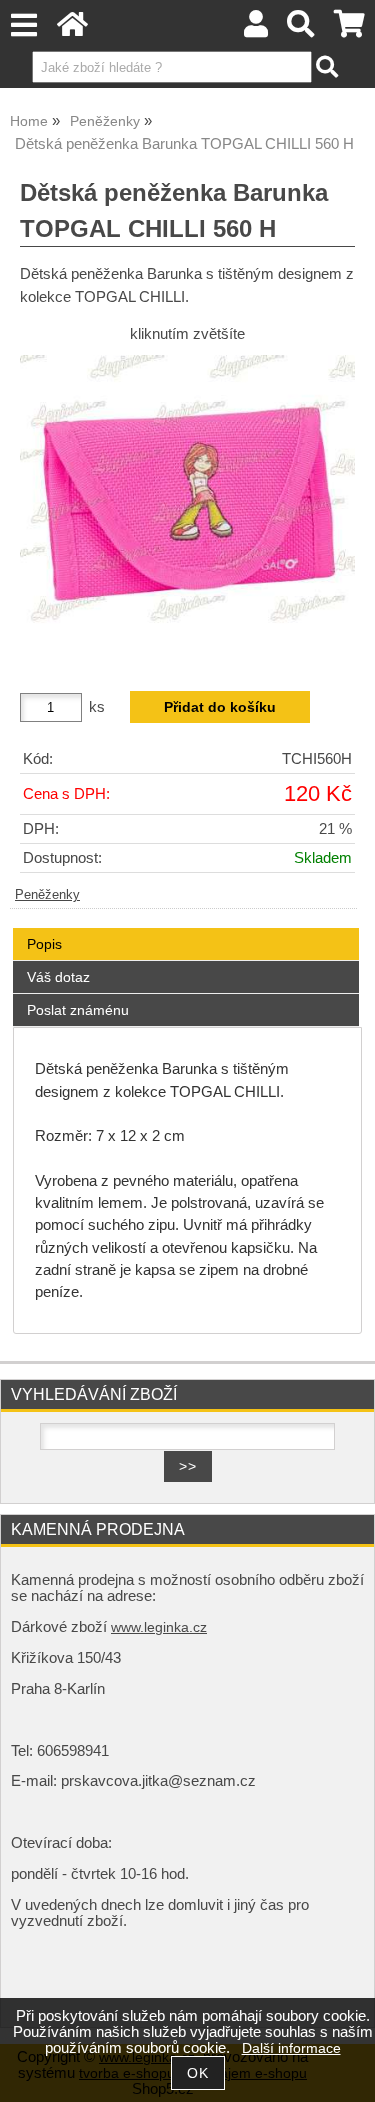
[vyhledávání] (301, 29)
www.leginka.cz (159, 1627)
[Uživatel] (256, 29)
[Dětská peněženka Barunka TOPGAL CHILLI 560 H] (187, 509)
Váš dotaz (58, 977)
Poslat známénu (78, 1010)
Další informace (291, 2048)
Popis (44, 944)
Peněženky (47, 895)
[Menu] (23, 25)
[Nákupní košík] (349, 29)
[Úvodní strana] (72, 29)
